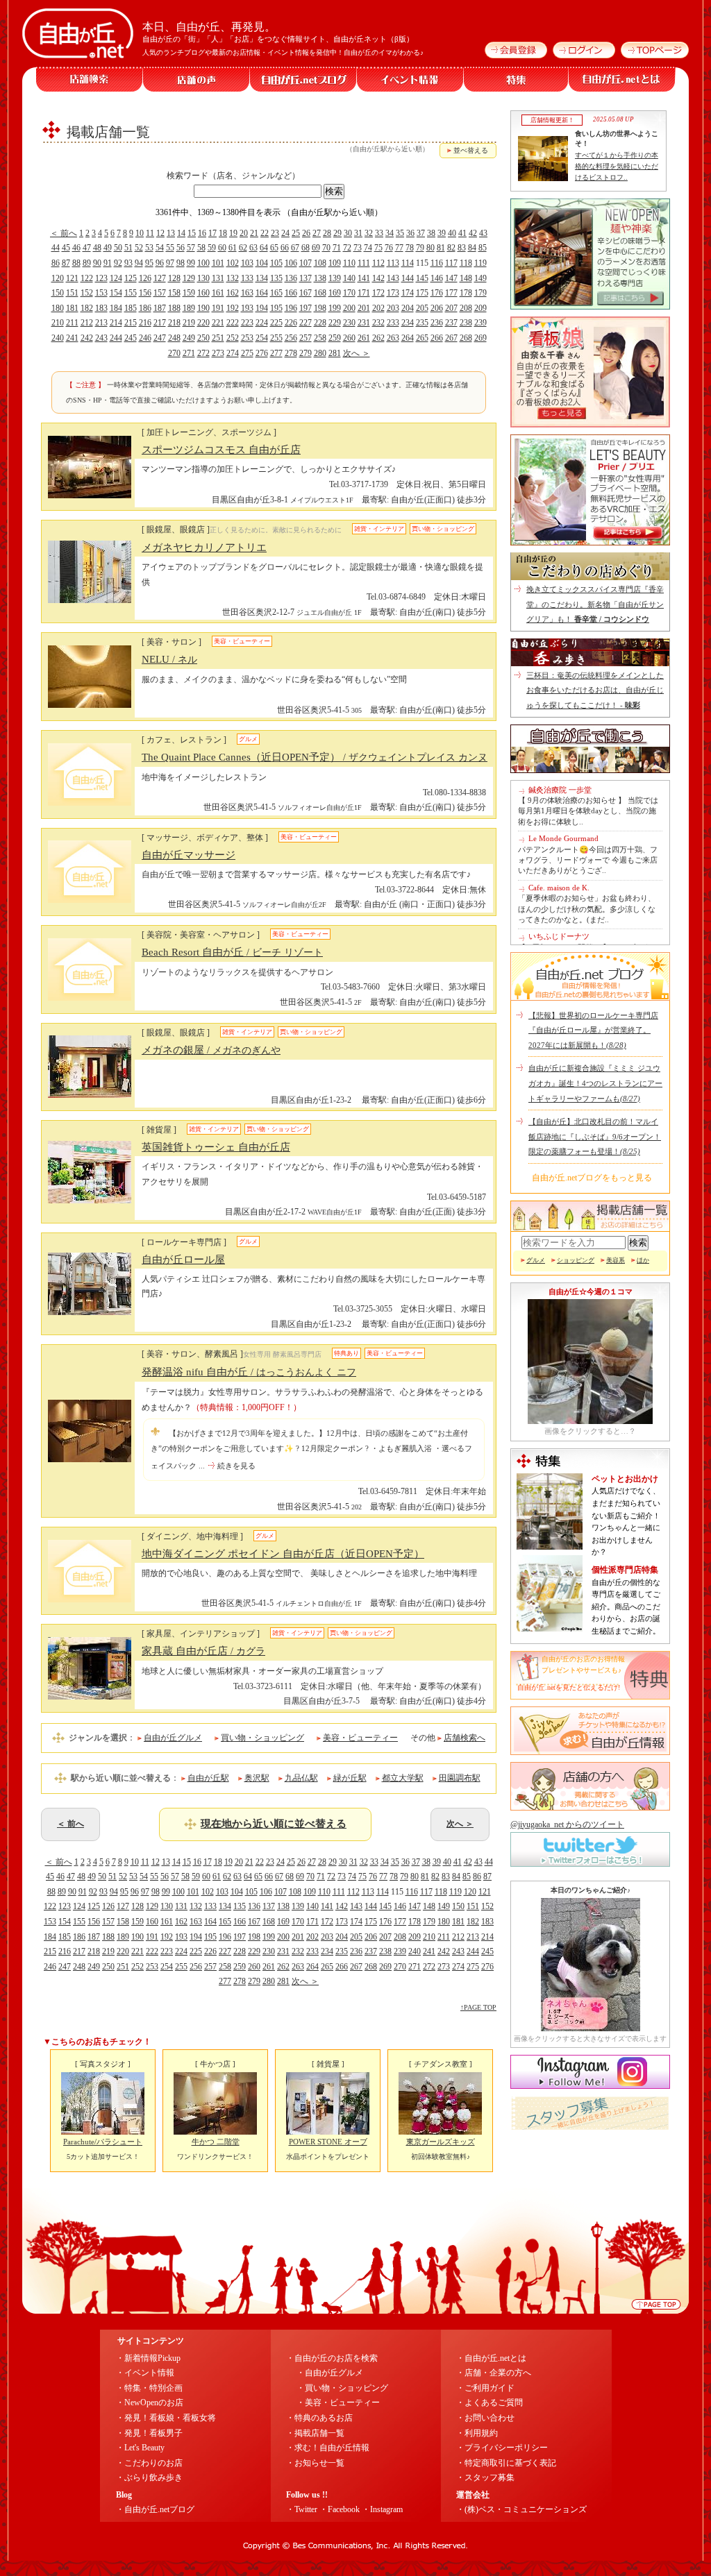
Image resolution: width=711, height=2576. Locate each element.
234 (408, 323)
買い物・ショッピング (262, 1738)
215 (131, 323)
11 (150, 233)
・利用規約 (477, 2433)
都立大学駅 (403, 1778)
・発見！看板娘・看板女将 (166, 2418)
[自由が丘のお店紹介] (590, 307)
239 (480, 323)
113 (393, 263)
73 (358, 248)
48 (97, 248)
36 (410, 233)
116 (437, 263)
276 (262, 353)
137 (306, 278)
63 (253, 248)
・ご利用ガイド (485, 2388)
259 (335, 338)
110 (349, 263)
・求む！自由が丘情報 (328, 2448)
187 (160, 308)
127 (160, 278)
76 (389, 248)
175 (422, 293)
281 (335, 353)
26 (306, 233)
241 (72, 338)
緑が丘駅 (350, 1778)
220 (203, 323)
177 (451, 293)
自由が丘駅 (208, 1778)
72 (347, 248)
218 (174, 323)
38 (431, 233)
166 (291, 293)
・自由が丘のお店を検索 (332, 2358)
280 (320, 353)
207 (451, 308)
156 (145, 293)
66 (285, 248)
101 (218, 263)
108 (320, 263)
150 (58, 293)
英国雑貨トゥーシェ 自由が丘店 (216, 1147)
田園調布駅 (460, 1778)
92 (118, 263)
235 (422, 323)
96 (160, 263)
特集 (516, 79)
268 (466, 338)
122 (87, 278)
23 (275, 233)
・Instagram (382, 2509)
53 (149, 248)
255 (276, 338)
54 (160, 248)
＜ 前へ (64, 233)
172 (378, 293)
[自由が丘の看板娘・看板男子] (590, 425)
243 (101, 338)
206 (437, 308)
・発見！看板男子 (149, 2433)
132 (233, 278)
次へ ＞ (357, 353)
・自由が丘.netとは (491, 2358)
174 (408, 293)
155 (131, 293)
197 (306, 308)
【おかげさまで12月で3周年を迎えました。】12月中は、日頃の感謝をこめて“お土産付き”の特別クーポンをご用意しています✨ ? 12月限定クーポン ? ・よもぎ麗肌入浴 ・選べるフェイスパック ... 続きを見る (311, 1449)
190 (203, 308)
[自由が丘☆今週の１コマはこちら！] (590, 1421)
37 (421, 233)
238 (466, 323)
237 (451, 323)
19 (233, 233)
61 (233, 248)
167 (306, 293)
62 (243, 248)
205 (422, 308)
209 (480, 308)
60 (222, 248)
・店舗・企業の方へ (494, 2373)
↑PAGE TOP (478, 2007)
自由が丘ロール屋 (183, 1260)
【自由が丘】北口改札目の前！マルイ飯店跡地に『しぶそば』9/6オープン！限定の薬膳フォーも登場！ (595, 1136)
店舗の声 (196, 79)
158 (174, 293)
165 (276, 293)
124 (116, 278)
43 (483, 233)
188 (174, 308)
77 (399, 248)
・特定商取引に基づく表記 (506, 2463)
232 (378, 323)
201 (364, 308)
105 (276, 263)
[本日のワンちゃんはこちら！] (591, 2029)
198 (320, 308)
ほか (643, 1260)
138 (320, 278)
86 (56, 263)
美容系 (616, 1260)
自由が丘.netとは (622, 79)
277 (276, 353)
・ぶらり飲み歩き (149, 2477)
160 (203, 293)
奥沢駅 (257, 1778)
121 (72, 278)
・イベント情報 (145, 2373)
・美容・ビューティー (338, 2403)
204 (408, 308)
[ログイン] (582, 56)
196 (291, 308)
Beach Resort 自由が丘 (232, 952)
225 (276, 323)
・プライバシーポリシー (502, 2448)
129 (189, 278)
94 (139, 263)
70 (326, 248)
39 (442, 233)
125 (131, 278)
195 (276, 308)
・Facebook (340, 2509)
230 (349, 323)
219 (189, 323)
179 (480, 293)
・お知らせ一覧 (315, 2463)
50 (118, 248)
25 (296, 233)
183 (101, 308)
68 (306, 248)
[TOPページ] (653, 56)
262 (378, 338)
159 (189, 293)
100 (203, 263)
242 (87, 338)
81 (441, 248)
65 (274, 248)
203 (393, 308)
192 (233, 308)
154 (116, 293)
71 (337, 248)
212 (87, 323)
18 (223, 233)
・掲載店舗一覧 (315, 2433)
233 (393, 323)
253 (247, 338)
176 (437, 293)
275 (247, 353)
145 (422, 278)
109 (335, 263)
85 (483, 248)
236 (437, 323)
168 (320, 293)
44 (56, 248)
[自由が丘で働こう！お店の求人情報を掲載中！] (590, 770)
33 (379, 233)
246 (145, 338)
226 (291, 323)
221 (218, 323)
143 (393, 278)
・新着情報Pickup (148, 2358)
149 (480, 278)
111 (364, 263)
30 (348, 233)
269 (480, 338)
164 (262, 293)
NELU (169, 659)
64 (264, 248)
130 (203, 278)
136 (291, 278)
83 (462, 248)
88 (76, 263)
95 (149, 263)
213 (101, 323)
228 (320, 323)
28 (327, 233)
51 (128, 248)
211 (72, 323)
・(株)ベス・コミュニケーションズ (521, 2509)
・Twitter (302, 2509)
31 (358, 233)
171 (364, 293)
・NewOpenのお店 (150, 2403)
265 (422, 338)
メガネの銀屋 (211, 1050)
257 (306, 338)
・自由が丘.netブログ (155, 2509)
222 (233, 323)
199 (335, 308)
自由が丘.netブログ (303, 79)
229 (335, 323)
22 (265, 233)
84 (472, 248)
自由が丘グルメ (173, 1738)
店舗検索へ (465, 1738)
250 (203, 338)
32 (369, 233)
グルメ (536, 1260)
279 (306, 353)
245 (131, 338)
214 (116, 323)
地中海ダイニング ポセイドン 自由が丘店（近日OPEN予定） (283, 1554)
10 (140, 233)
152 (87, 293)
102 (233, 263)
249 (189, 338)
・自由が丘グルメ (330, 2373)
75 (378, 248)
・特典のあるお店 (319, 2418)
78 (410, 248)
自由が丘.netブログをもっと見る (592, 1178)
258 (320, 338)
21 (254, 233)
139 (335, 278)
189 (189, 308)
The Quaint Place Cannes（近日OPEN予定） (315, 757)
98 (181, 263)
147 (451, 278)
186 (145, 308)
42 (473, 233)
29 (337, 233)
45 (66, 248)
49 (108, 248)
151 (72, 293)
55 (170, 248)
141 (364, 278)
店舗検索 (90, 79)
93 (128, 263)
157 (160, 293)
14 (181, 233)
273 (218, 353)
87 (66, 263)
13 (171, 233)
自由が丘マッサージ (189, 855)
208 (466, 308)
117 (451, 263)
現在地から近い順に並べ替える (274, 1824)
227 (306, 323)
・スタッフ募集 (485, 2477)
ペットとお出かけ (625, 1479)
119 (480, 263)
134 (262, 278)
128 (174, 278)
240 (58, 338)
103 (247, 263)
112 (378, 263)
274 (233, 353)
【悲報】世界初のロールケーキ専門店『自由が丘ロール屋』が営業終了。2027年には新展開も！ (593, 1030)
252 (233, 338)
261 (364, 338)
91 (108, 263)
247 (160, 338)
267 (451, 338)
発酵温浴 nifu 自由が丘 (249, 1372)
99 (191, 263)
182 (87, 308)
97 (170, 263)
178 (466, 293)
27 (317, 233)
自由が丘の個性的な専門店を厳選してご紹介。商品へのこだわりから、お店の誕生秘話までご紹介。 (626, 1607)
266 (437, 338)
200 (349, 308)
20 (244, 233)
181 (72, 308)
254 (262, 338)
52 (139, 248)
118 (466, 263)
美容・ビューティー (360, 1738)
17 (212, 233)
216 (145, 323)
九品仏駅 (301, 1778)
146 (437, 278)
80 (430, 248)
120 (58, 278)
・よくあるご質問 (490, 2403)
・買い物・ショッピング (342, 2388)
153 (101, 293)
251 (218, 338)
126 (145, 278)
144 (408, 278)
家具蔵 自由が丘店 (203, 1651)
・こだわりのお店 (149, 2463)
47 (87, 248)
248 (174, 338)
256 (291, 338)
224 (262, 323)
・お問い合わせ (485, 2418)
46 (76, 248)
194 (262, 308)
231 (364, 323)
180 (58, 308)
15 (192, 233)
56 (181, 248)
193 (247, 308)
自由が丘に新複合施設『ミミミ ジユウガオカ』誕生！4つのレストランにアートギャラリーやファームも (595, 1083)
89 (87, 263)
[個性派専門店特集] (550, 1629)
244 (116, 338)
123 (101, 278)
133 (247, 278)
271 (189, 353)
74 (368, 248)
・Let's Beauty (140, 2448)
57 (191, 248)
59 (212, 248)
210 (58, 323)
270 (174, 353)
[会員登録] (514, 56)
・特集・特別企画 (149, 2388)
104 (262, 263)
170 (349, 293)
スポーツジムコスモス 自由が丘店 (221, 450)
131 (218, 278)
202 (378, 308)
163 (247, 293)
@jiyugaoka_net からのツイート (567, 1824)
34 (390, 233)
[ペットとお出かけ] (550, 1547)
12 (160, 233)
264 (408, 338)
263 (393, 338)
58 (201, 248)
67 (295, 248)
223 (247, 323)
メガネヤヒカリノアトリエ (204, 548)
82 (451, 248)
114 (408, 263)
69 (316, 248)
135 (276, 278)
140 (349, 278)
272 (203, 353)
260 (349, 338)
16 (202, 233)
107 (306, 263)
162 (233, 293)
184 (116, 308)
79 (420, 248)
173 (393, 293)
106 (291, 263)
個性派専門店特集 (625, 1570)
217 (160, 323)
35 (400, 233)
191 (218, 308)
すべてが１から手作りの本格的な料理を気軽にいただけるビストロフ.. (617, 166)
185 (131, 308)
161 (218, 293)
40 (452, 233)
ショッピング (576, 1260)
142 (378, 278)
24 (285, 233)
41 (462, 233)
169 (335, 293)
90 (97, 263)
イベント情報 (410, 79)
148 (466, 278)
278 (291, 353)
